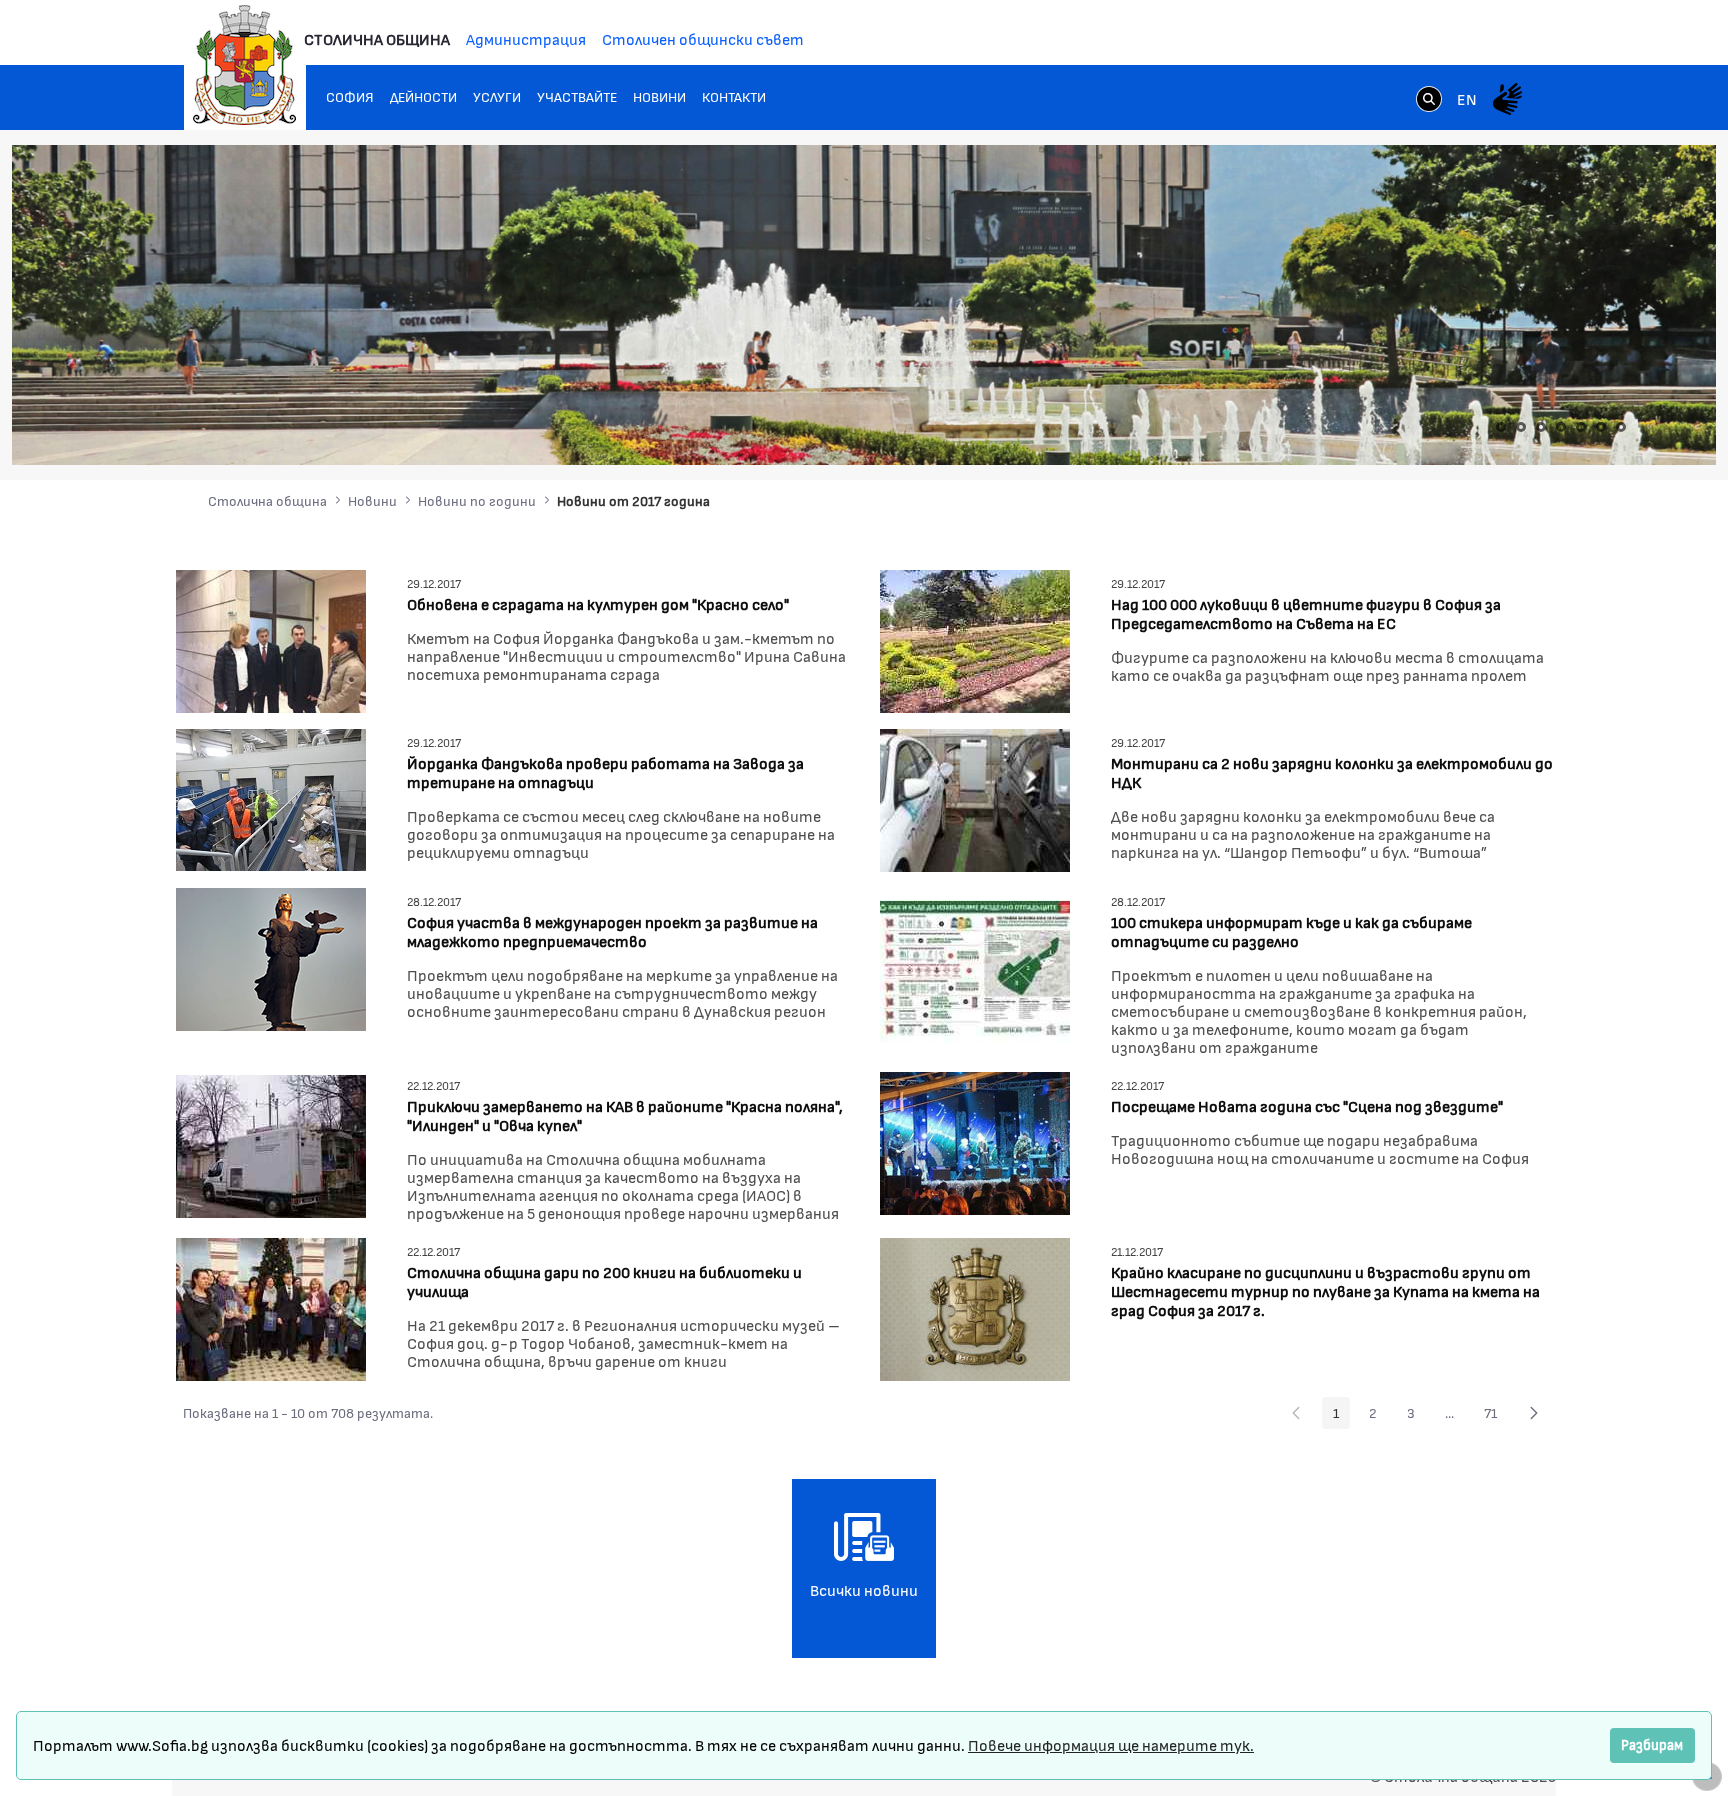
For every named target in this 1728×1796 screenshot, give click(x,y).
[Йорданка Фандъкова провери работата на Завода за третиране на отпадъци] (271, 797)
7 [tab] (1621, 427)
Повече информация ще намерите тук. (1111, 1744)
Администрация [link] (526, 38)
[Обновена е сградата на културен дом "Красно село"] (271, 638)
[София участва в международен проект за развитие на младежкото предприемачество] (271, 956)
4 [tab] (1561, 427)
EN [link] (1467, 98)
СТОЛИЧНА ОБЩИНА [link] (377, 38)
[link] (1429, 101)
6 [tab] (1601, 427)
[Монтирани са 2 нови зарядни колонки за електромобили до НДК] (975, 797)
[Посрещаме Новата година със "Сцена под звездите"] (975, 1140)
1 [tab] (1501, 427)
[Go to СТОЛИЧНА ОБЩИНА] (245, 65)
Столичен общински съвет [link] (703, 38)
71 (1496, 1416)
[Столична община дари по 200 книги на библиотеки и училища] (271, 1306)
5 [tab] (1581, 427)
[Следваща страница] (1534, 1413)
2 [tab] (1521, 427)
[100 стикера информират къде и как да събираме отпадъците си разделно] (975, 969)
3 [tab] (1541, 427)
